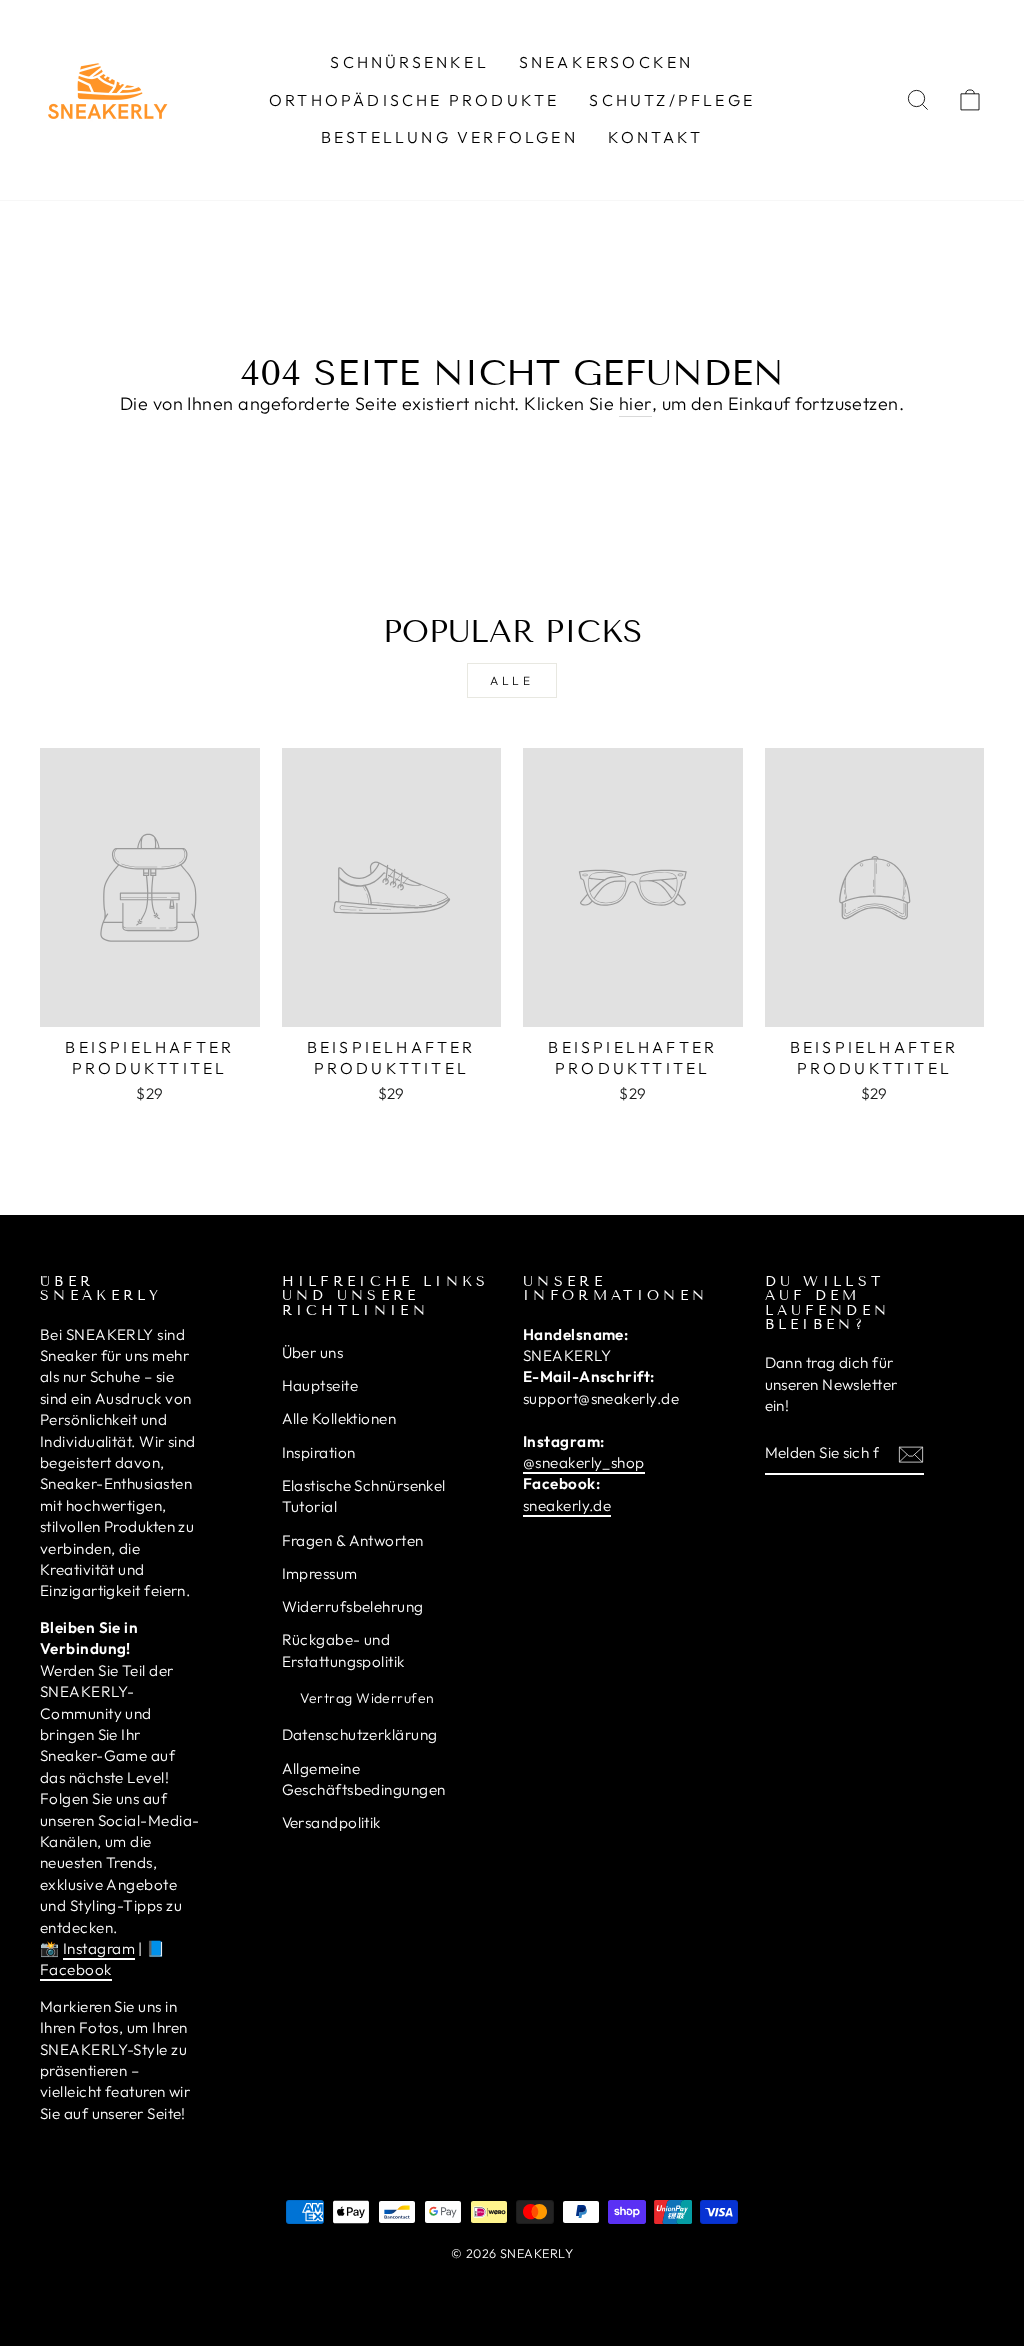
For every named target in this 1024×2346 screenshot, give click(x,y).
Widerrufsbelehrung (353, 1606)
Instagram (99, 1948)
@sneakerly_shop (584, 1462)
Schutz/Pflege (672, 100)
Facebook (76, 1969)
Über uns (313, 1352)
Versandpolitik (331, 1822)
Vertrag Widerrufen (367, 1698)
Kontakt (655, 137)
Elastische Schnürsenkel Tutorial (364, 1496)
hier (635, 403)
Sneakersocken (606, 62)
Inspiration (319, 1452)
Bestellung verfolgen (449, 137)
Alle (511, 680)
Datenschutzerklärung (360, 1734)
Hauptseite (320, 1385)
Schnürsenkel (409, 62)
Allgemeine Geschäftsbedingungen (364, 1779)
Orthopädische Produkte (414, 100)
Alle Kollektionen (339, 1418)
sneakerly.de (567, 1505)
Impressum (320, 1573)
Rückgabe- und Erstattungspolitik (343, 1650)
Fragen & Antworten (353, 1540)
